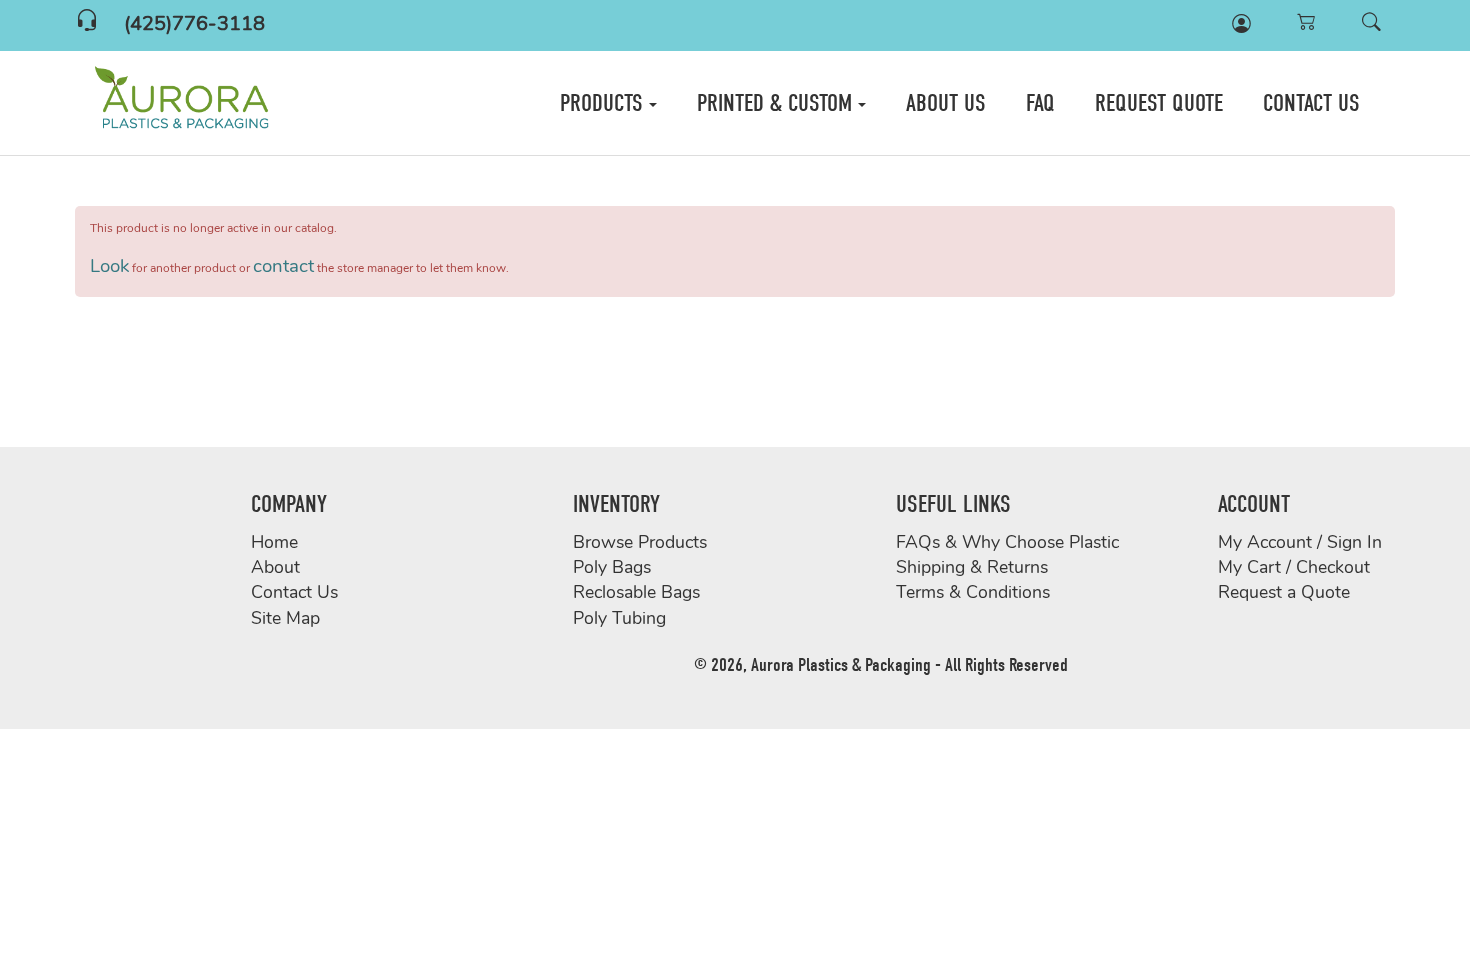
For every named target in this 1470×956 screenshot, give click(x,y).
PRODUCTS (604, 103)
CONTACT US (1311, 103)
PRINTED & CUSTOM (777, 103)
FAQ (1040, 103)
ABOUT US (946, 103)
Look (109, 267)
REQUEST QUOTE (1159, 103)
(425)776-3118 (194, 25)
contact (283, 267)
